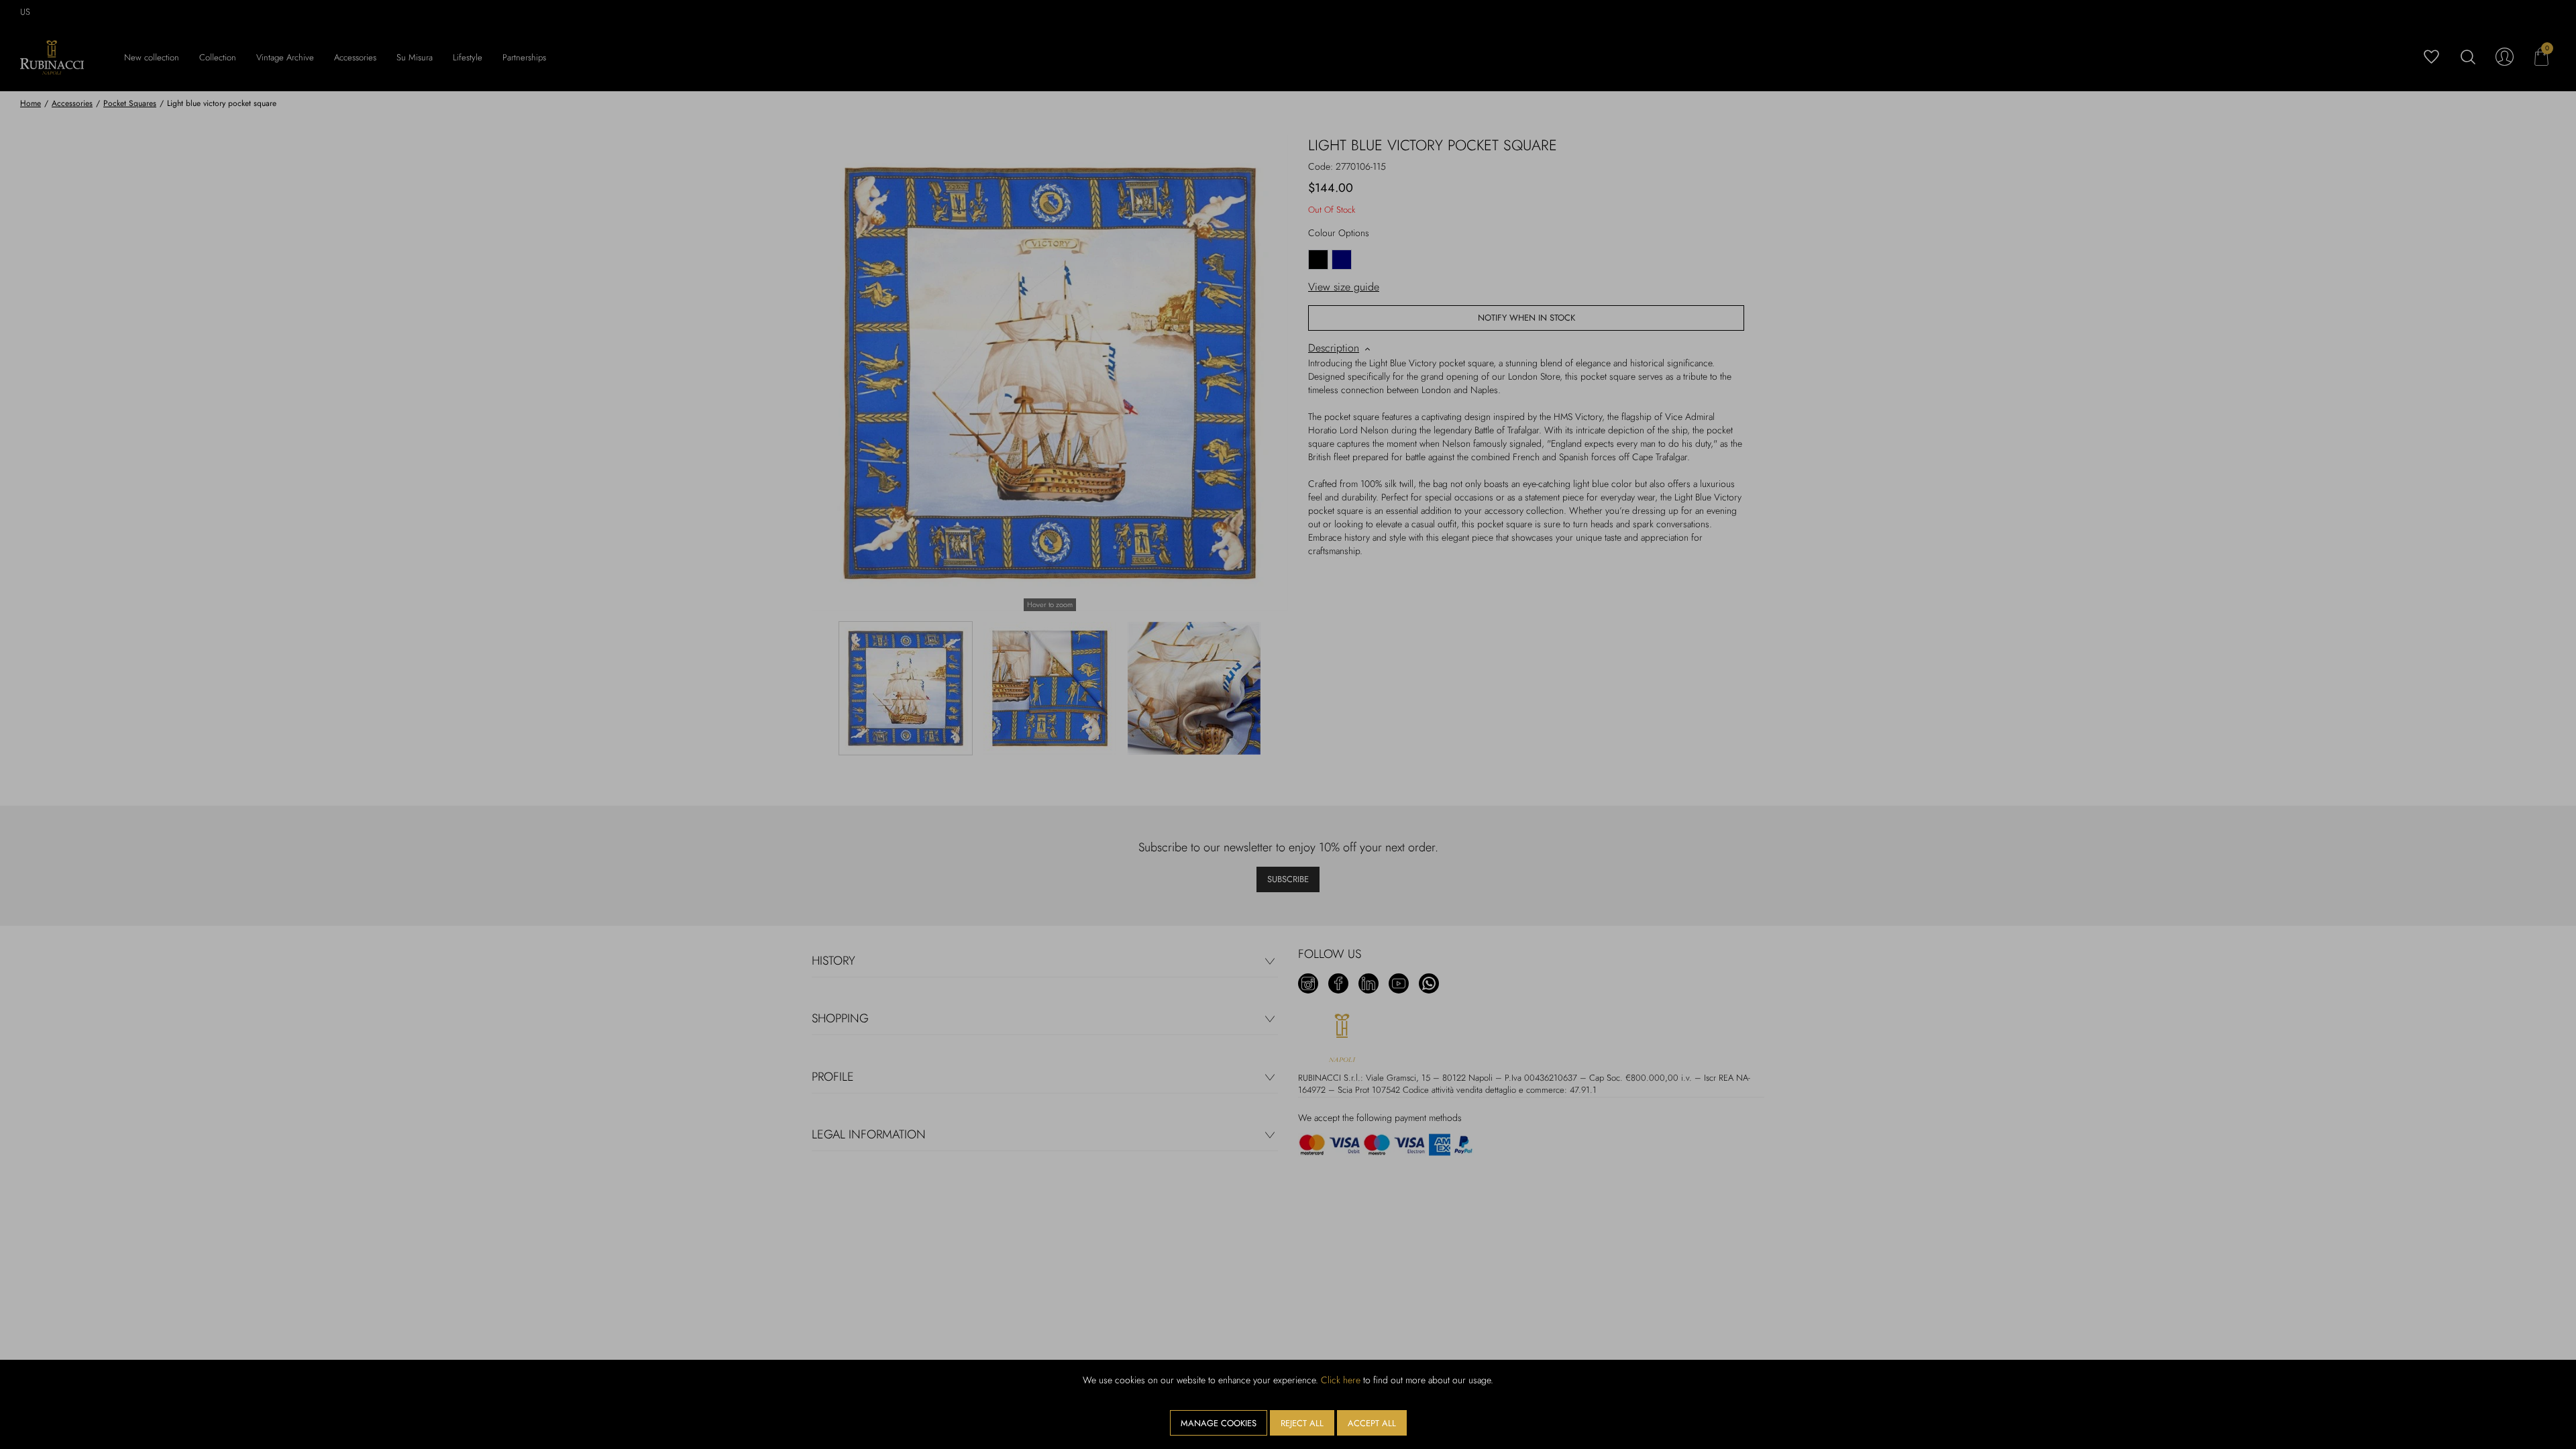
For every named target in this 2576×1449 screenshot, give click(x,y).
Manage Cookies (1219, 1423)
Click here (1341, 1380)
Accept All (1372, 1423)
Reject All (1302, 1423)
